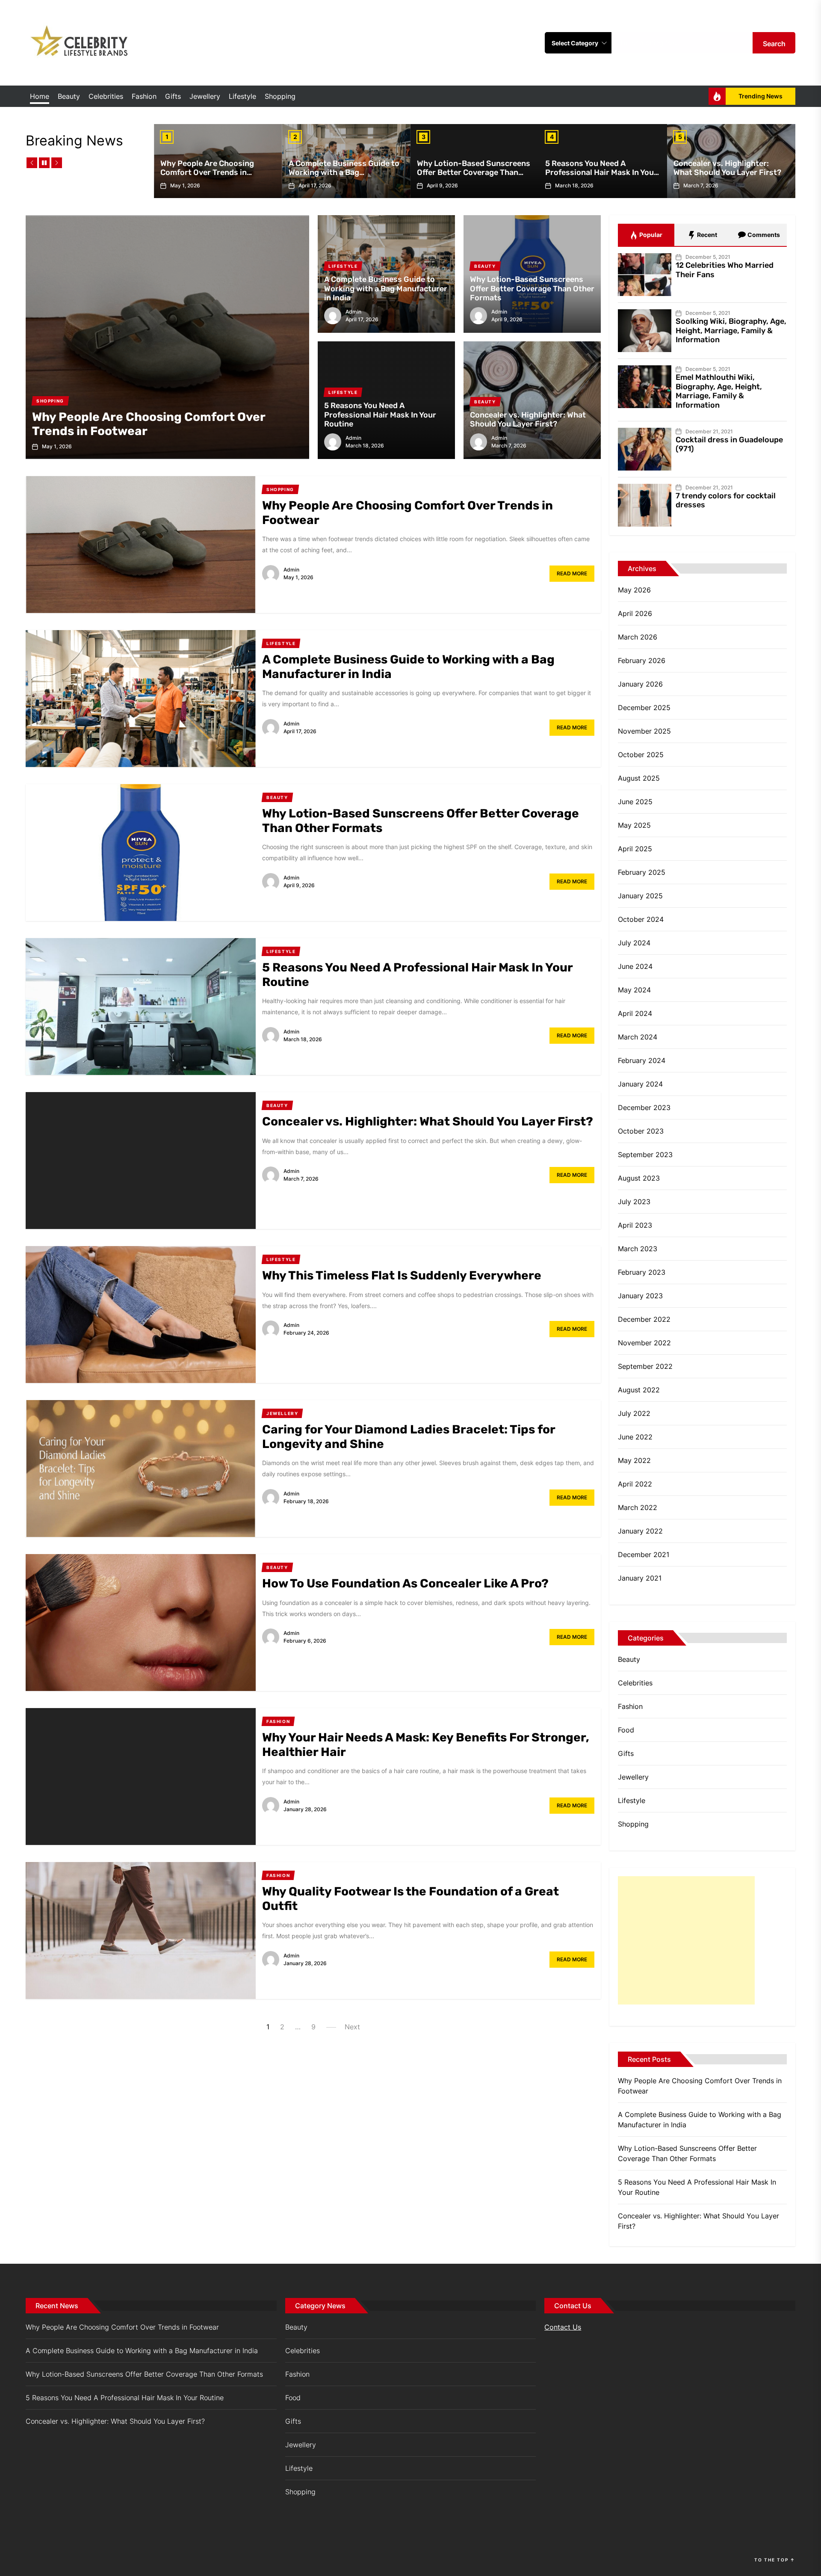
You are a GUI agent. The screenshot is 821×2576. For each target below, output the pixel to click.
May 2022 (634, 1460)
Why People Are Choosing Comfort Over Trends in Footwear (207, 173)
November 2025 (644, 731)
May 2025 (634, 825)
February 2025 (642, 872)
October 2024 (641, 919)
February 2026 (642, 660)
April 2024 (635, 1013)
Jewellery (205, 96)
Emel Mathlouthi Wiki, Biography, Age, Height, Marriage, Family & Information (719, 391)
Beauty (69, 96)
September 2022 (645, 1366)
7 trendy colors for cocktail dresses (726, 500)
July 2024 (634, 943)
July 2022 (634, 1413)
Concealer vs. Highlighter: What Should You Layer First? (727, 168)
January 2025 (640, 896)
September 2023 (645, 1155)
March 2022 (638, 1507)
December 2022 (644, 1319)
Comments (763, 235)
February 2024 (642, 1060)
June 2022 (635, 1437)
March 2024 (638, 1037)
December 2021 (644, 1554)
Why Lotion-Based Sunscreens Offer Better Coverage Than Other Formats (474, 173)
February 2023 (642, 1272)
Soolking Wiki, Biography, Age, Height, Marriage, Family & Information (731, 330)
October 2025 (641, 755)
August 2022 (639, 1390)
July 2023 (634, 1202)
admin (353, 312)
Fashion (144, 96)
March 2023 (638, 1249)
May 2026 (634, 590)
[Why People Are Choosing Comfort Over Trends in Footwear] (167, 337)
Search (774, 44)
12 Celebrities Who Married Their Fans (725, 270)
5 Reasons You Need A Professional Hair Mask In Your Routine (601, 173)
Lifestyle (242, 96)
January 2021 (640, 1578)
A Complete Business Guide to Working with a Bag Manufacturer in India (344, 173)
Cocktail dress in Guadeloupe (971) (729, 444)
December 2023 (644, 1107)
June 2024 (635, 966)
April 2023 (635, 1225)
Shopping (280, 96)
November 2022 (644, 1343)
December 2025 (644, 708)
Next (352, 2027)
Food (626, 1730)
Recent (706, 235)
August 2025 (639, 778)
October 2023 (641, 1131)
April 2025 (635, 849)
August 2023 (639, 1178)
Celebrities (106, 96)
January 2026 (640, 684)
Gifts (173, 96)
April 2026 (635, 613)
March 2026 (638, 637)
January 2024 (640, 1084)
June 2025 (635, 802)
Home (40, 96)
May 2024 (634, 990)
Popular (650, 235)
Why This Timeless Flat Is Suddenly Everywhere (402, 1275)
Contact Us (563, 2327)
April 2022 (635, 1484)
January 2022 (640, 1531)
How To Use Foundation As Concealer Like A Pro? (405, 1583)
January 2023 (640, 1296)
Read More (572, 573)
